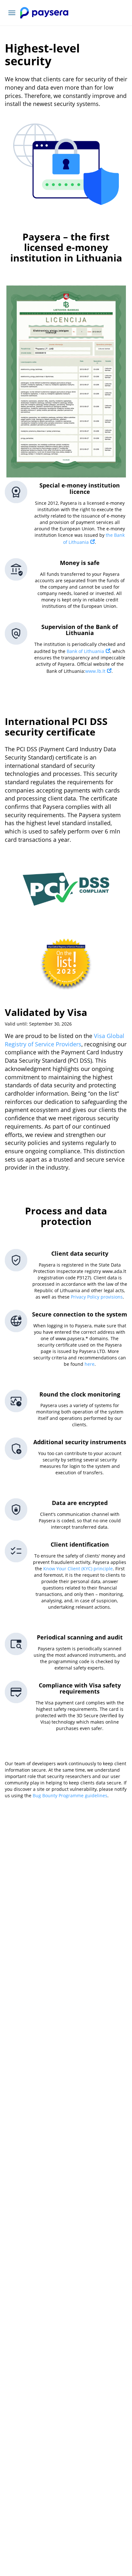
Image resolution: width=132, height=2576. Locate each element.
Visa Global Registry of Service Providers (65, 1040)
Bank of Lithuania (85, 651)
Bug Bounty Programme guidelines (70, 1795)
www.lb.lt (95, 671)
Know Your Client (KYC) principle (78, 1569)
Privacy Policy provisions (97, 1297)
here (90, 1364)
